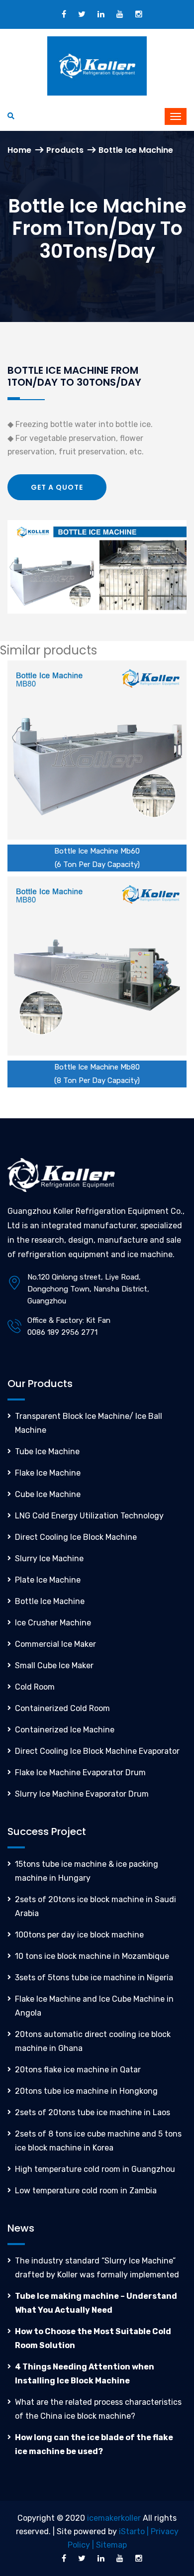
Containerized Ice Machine (65, 1730)
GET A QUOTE (57, 487)
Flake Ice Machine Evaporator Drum (80, 1772)
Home (19, 150)
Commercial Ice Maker (55, 1644)
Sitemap (111, 2545)
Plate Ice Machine (48, 1580)
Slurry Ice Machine (49, 1558)
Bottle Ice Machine (50, 1601)
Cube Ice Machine (48, 1494)
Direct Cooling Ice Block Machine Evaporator (97, 1751)
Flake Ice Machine (48, 1473)
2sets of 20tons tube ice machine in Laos (93, 2112)
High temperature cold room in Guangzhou (95, 2169)
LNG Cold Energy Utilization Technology (89, 1516)
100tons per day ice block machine (79, 1935)
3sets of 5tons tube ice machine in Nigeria (94, 1978)
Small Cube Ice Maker (54, 1665)
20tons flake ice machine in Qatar (78, 2070)
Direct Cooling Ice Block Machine (76, 1537)
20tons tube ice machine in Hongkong (86, 2091)
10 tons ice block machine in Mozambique (92, 1956)
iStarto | (135, 2531)
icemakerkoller (114, 2518)
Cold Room (35, 1687)
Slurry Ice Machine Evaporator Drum (82, 1794)
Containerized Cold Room (62, 1708)
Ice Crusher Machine (53, 1623)
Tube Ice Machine (47, 1451)
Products (65, 150)
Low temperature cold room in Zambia (86, 2191)
